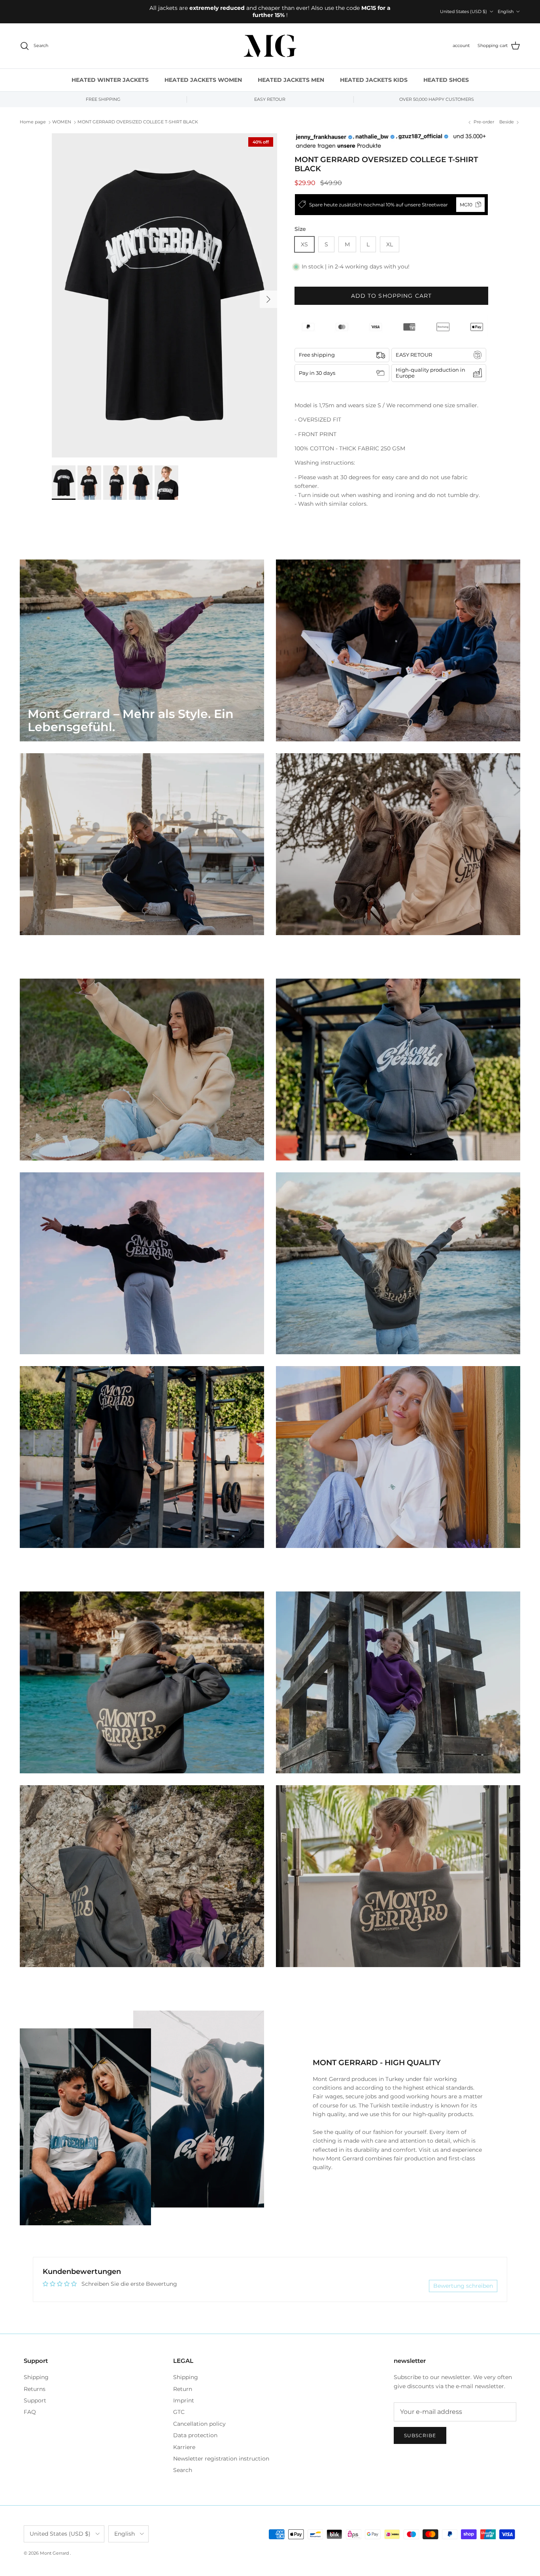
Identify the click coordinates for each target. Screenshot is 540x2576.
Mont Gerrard (55, 2553)
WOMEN (62, 122)
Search (183, 2470)
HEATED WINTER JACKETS (110, 80)
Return (183, 2389)
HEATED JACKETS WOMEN (203, 80)
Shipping (36, 2377)
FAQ (30, 2412)
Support (35, 2400)
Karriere (184, 2447)
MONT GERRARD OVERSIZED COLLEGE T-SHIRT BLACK (138, 122)
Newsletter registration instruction (221, 2459)
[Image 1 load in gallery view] (164, 295)
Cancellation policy (199, 2424)
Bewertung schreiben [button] (463, 2286)
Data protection (195, 2435)
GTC (179, 2412)
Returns (35, 2389)
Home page (33, 122)
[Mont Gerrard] (270, 46)
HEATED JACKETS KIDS (374, 80)
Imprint (184, 2400)
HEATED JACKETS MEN (291, 80)
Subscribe (420, 2435)
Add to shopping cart (391, 296)
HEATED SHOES (446, 80)
